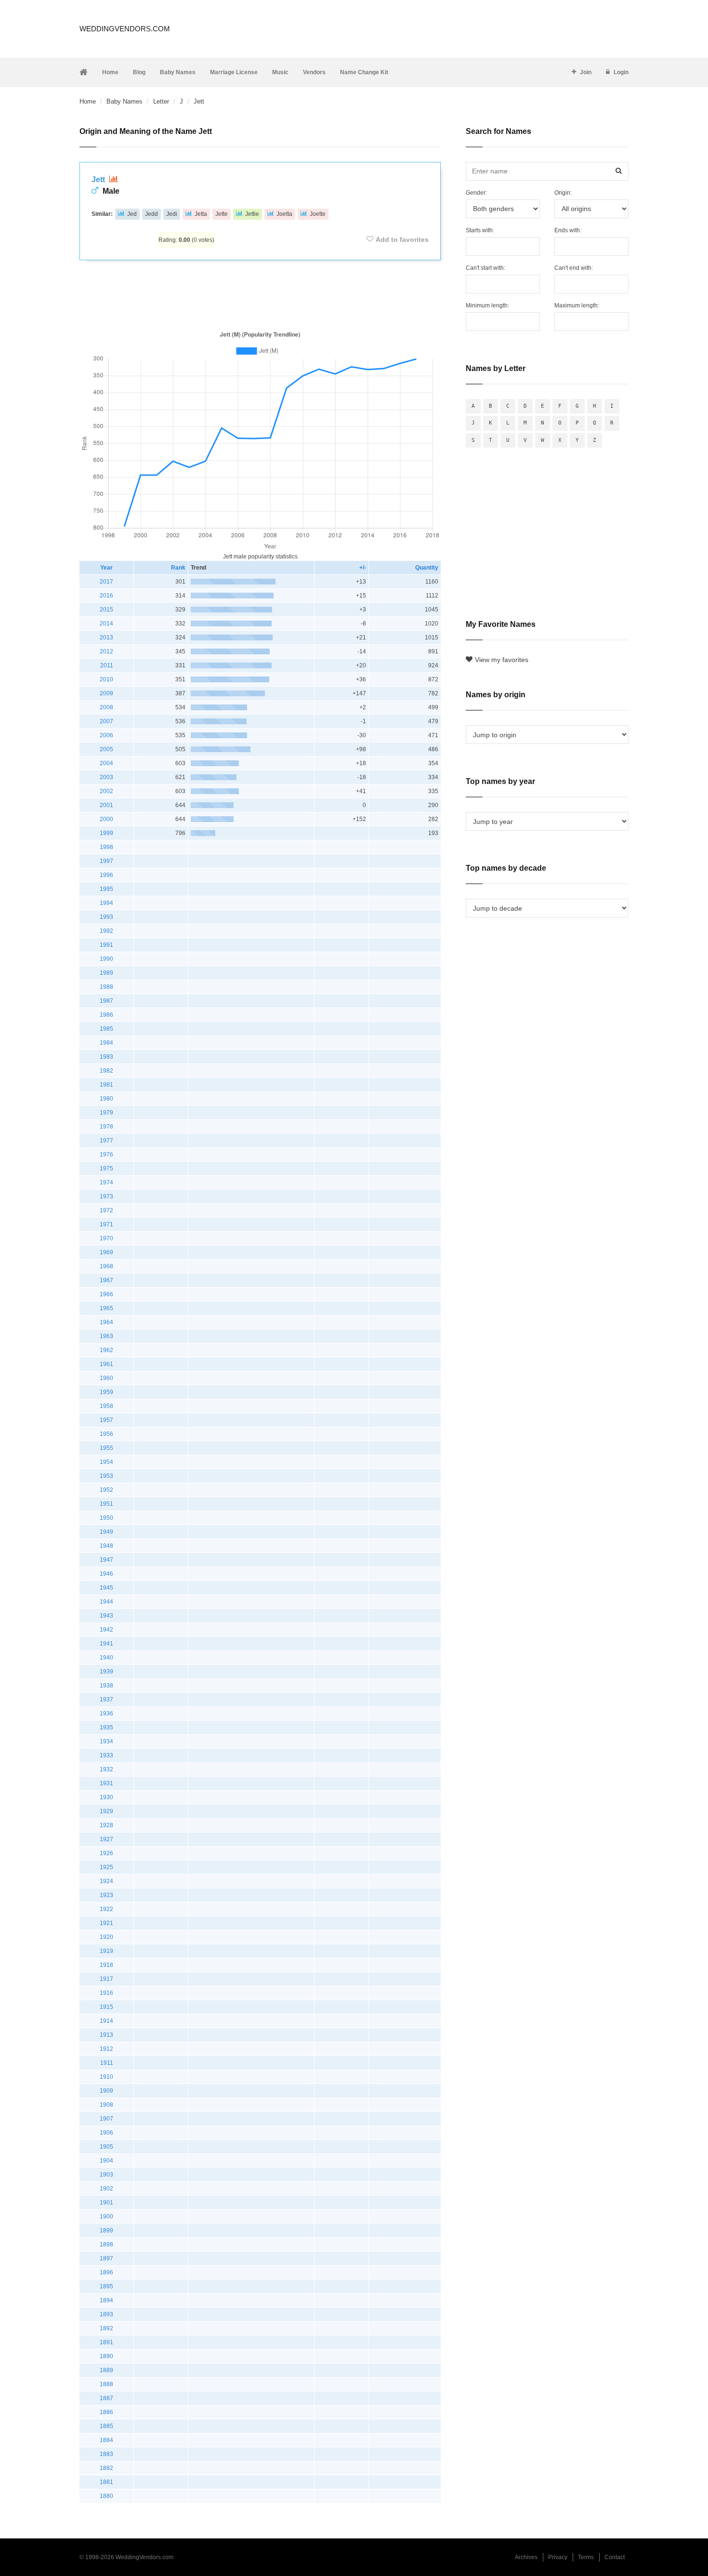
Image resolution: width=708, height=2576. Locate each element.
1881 (106, 2482)
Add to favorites (402, 239)
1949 (106, 1532)
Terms (586, 2557)
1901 (106, 2203)
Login (621, 72)
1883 (106, 2454)
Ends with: (568, 230)
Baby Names (178, 72)
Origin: (563, 193)
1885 (106, 2426)
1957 (106, 1420)
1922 (106, 1909)
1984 (106, 1043)
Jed (132, 214)
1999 (106, 833)
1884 (106, 2440)
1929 (106, 1811)
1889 (106, 2370)
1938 (106, 1686)
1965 (106, 1308)
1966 (106, 1294)
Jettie (252, 214)
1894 (106, 2300)
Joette (318, 214)
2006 (106, 735)
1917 (106, 1979)
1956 (106, 1434)
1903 (106, 2175)
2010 (106, 679)
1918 (106, 1965)
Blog (139, 72)
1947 (106, 1560)
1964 (106, 1322)
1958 (106, 1406)
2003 (106, 777)
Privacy (558, 2557)
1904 (106, 2161)
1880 (106, 2496)
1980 (106, 1099)
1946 (106, 1574)
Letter (161, 101)
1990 (106, 959)
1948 (106, 1546)
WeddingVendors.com (125, 29)
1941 (106, 1644)
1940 (106, 1658)
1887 (106, 2398)
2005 (106, 749)
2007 (106, 721)
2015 (106, 610)
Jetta (201, 214)
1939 (106, 1672)
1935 (106, 1727)
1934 (106, 1741)
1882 (106, 2468)
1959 (106, 1392)
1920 (106, 1937)
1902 (106, 2189)
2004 (106, 763)
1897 (106, 2258)
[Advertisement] (260, 293)
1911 (107, 2063)
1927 (106, 1839)
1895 (106, 2286)
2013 (106, 637)
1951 (106, 1504)
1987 (106, 1001)
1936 (106, 1713)
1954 (106, 1462)
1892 (106, 2328)
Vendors (314, 72)
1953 (106, 1476)
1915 (106, 2007)
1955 (106, 1448)
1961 (106, 1364)
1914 (106, 2021)
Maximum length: (577, 305)
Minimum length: (487, 305)
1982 (106, 1071)
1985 (106, 1029)
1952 (106, 1490)
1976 (106, 1155)
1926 (106, 1853)
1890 (106, 2356)
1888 (106, 2384)
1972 (106, 1210)
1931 (106, 1783)
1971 (106, 1224)
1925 (106, 1867)
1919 (106, 1951)
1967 (106, 1280)
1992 (106, 931)
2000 (106, 819)
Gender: (476, 193)
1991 (106, 945)
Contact (615, 2557)
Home (110, 72)
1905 (106, 2147)
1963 (106, 1336)
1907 (106, 2119)
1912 (106, 2049)
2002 (106, 791)
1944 (106, 1602)
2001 (106, 805)
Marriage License (234, 72)
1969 (106, 1252)
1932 (106, 1769)
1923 (106, 1895)
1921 (106, 1923)
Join (586, 72)
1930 (106, 1797)
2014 (106, 624)
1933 (106, 1755)
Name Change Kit (364, 72)
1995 (106, 889)
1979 (106, 1113)
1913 (106, 2035)
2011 (107, 665)
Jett (99, 179)
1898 (106, 2244)
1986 (106, 1015)
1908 (106, 2105)
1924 (106, 1881)
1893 (106, 2314)
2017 (106, 582)
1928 (106, 1825)
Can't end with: (574, 268)
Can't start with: (485, 268)
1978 (106, 1127)
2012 (106, 651)
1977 (106, 1141)
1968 (106, 1266)
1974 (106, 1182)
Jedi (172, 214)
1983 (106, 1057)
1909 (106, 2091)
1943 (106, 1616)
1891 (106, 2342)
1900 (106, 2217)
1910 (106, 2077)
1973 (106, 1196)
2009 (106, 693)
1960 (106, 1378)
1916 (106, 1993)
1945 (106, 1588)
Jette (222, 214)
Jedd (151, 214)
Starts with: (480, 230)
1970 (106, 1238)
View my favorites (502, 660)
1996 (106, 875)
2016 (106, 596)
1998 (106, 847)
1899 (106, 2231)
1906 (106, 2133)
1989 (106, 973)
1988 (106, 987)
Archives (526, 2557)
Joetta (284, 214)
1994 (106, 903)
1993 (106, 917)
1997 (106, 861)
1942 (106, 1630)
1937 (106, 1700)
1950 (106, 1518)
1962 (106, 1350)
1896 (106, 2272)
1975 (106, 1168)
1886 (106, 2412)
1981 (106, 1085)
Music (280, 72)
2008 (106, 707)
